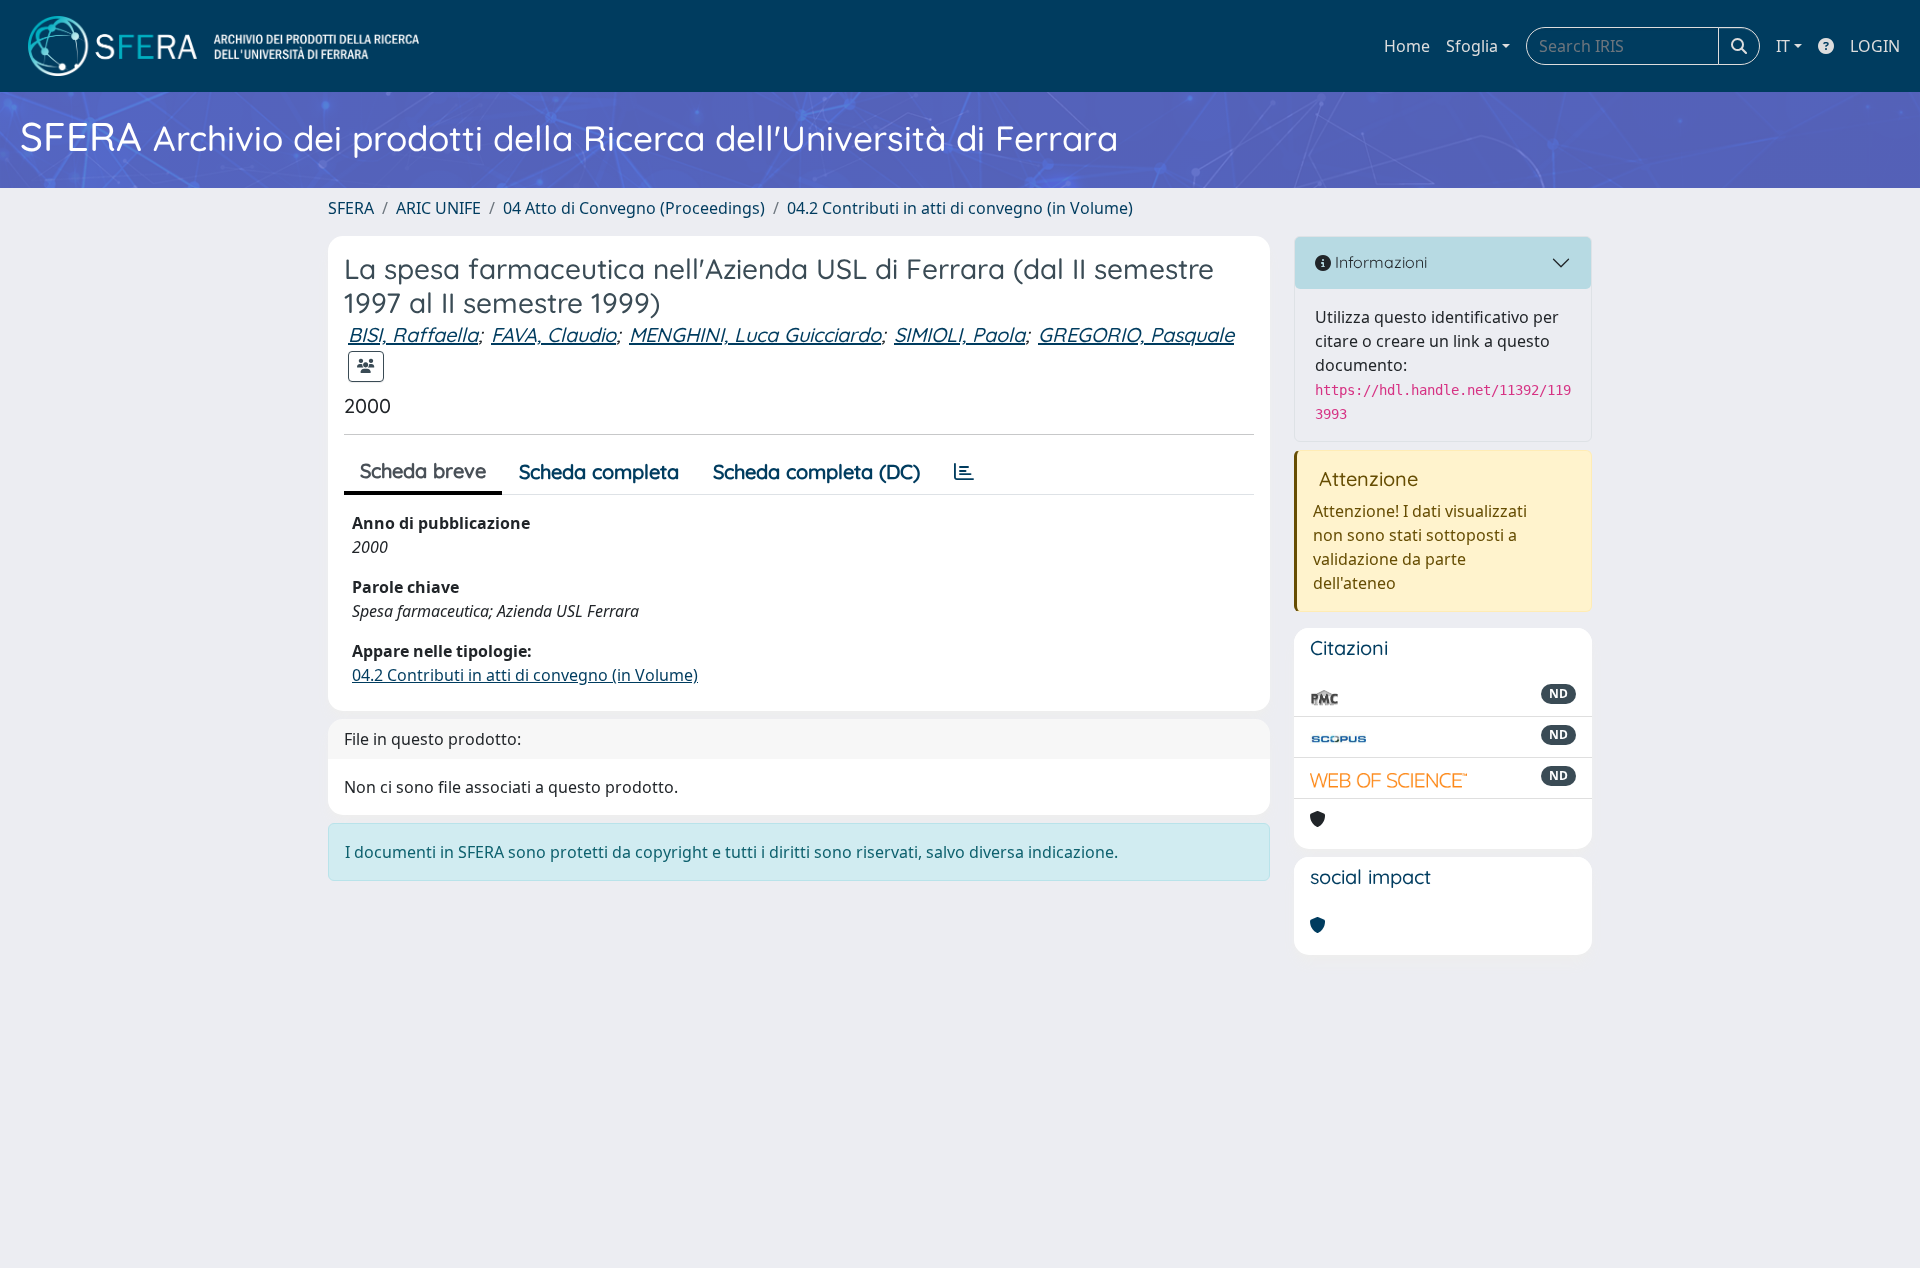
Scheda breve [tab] (423, 470)
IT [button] (1783, 46)
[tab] (964, 472)
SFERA (351, 208)
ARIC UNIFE (438, 208)
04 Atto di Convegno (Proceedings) (634, 208)
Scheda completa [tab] (599, 471)
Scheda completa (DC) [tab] (816, 471)
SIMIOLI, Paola (959, 334)
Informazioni (1379, 262)
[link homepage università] (223, 46)
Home (1407, 46)
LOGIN (1875, 46)
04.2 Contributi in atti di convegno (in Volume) (960, 208)
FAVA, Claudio (553, 334)
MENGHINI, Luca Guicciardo (755, 334)
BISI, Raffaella (413, 334)
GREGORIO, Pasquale (1136, 334)
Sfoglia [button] (1472, 46)
